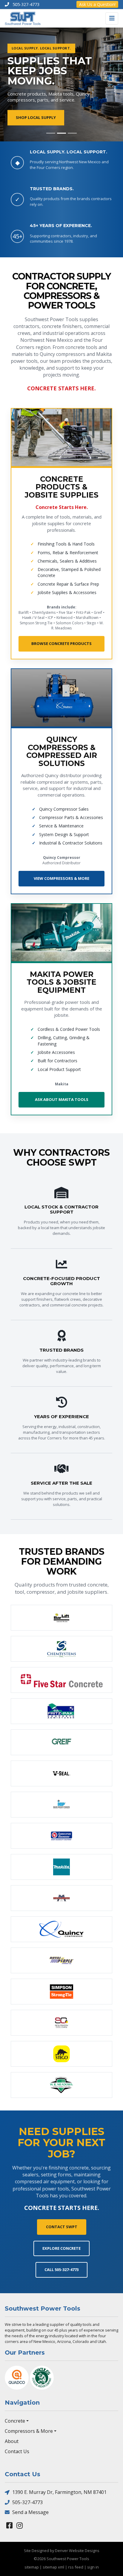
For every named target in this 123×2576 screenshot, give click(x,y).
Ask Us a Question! (97, 4)
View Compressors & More (61, 878)
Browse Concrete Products (61, 643)
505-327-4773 (27, 2502)
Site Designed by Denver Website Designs (62, 2551)
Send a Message (30, 2512)
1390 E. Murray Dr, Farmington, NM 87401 (59, 2492)
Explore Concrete (61, 2248)
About (12, 2441)
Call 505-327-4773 (61, 2270)
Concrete (15, 2421)
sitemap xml (53, 2567)
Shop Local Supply (36, 118)
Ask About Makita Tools (62, 1099)
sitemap (32, 2567)
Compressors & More (29, 2431)
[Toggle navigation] (112, 18)
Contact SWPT (62, 2227)
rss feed (76, 2567)
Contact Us (17, 2451)
